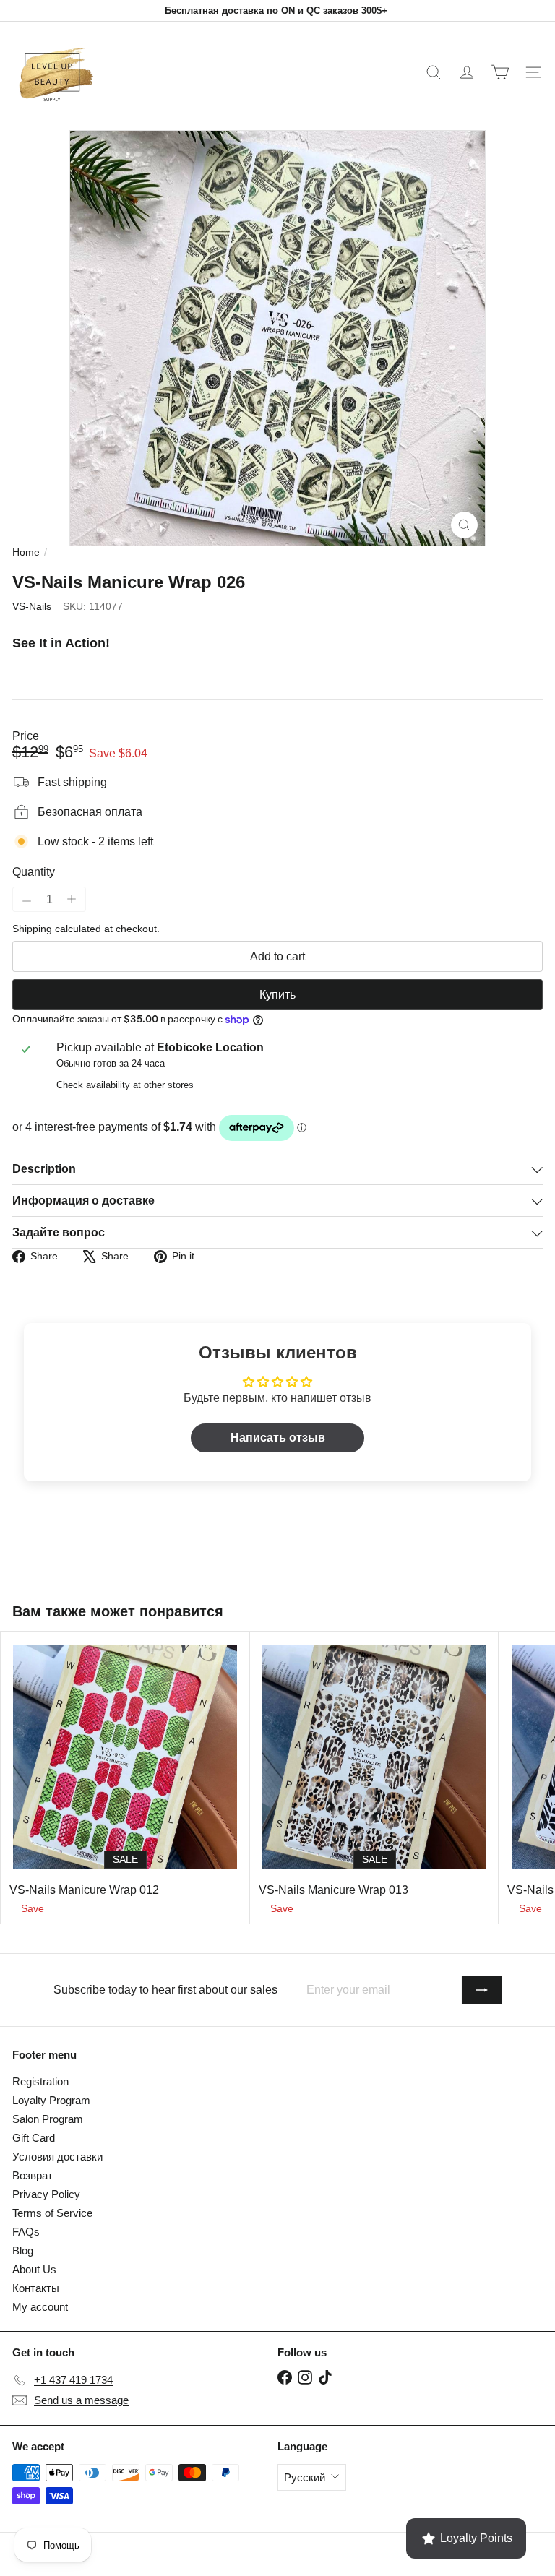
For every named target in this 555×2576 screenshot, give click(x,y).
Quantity (34, 872)
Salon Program (48, 2119)
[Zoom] (464, 525)
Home (26, 552)
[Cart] (500, 72)
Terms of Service (52, 2213)
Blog (23, 2250)
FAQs (26, 2232)
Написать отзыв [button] (278, 1438)
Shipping (32, 929)
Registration (40, 2081)
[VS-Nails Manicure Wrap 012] (125, 1777)
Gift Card (34, 2138)
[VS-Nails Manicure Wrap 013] (375, 1777)
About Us (34, 2269)
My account (40, 2307)
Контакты (36, 2288)
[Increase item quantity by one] (72, 899)
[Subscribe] (482, 1990)
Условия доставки (57, 2157)
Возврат (33, 2175)
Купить (277, 995)
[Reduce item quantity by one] (27, 901)
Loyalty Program (51, 2100)
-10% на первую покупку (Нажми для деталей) (276, 10)
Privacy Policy (46, 2194)
